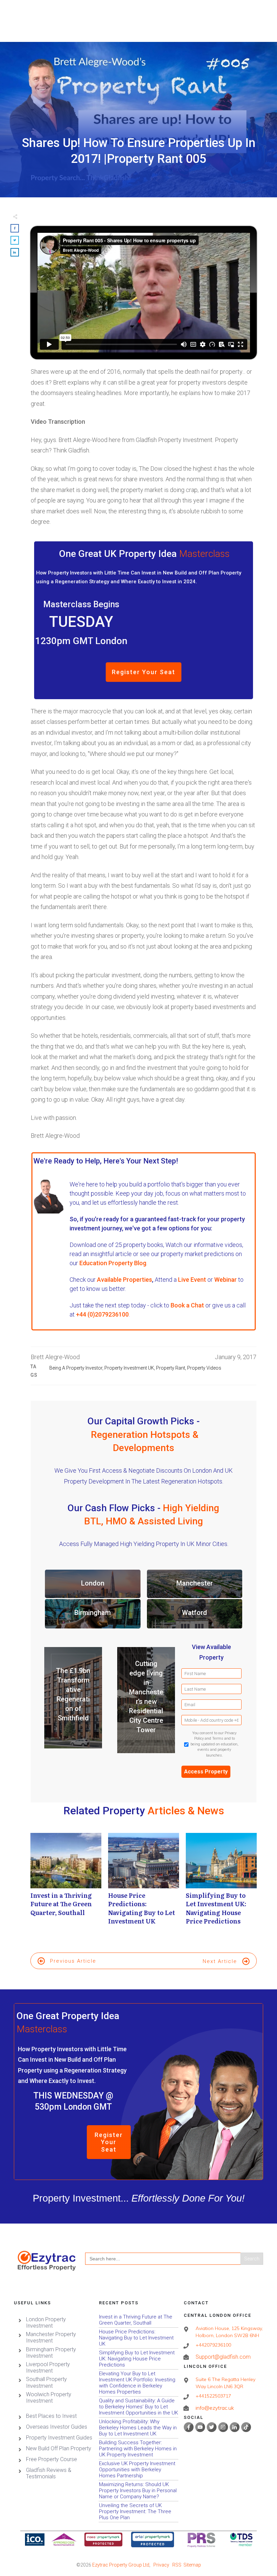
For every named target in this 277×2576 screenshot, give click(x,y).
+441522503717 (213, 2396)
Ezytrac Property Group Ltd (121, 2565)
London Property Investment (46, 2323)
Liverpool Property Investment (48, 2368)
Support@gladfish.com (223, 2357)
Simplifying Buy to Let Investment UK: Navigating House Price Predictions (221, 1882)
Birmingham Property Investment (51, 2353)
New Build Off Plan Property (59, 2448)
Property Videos (204, 1368)
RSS (177, 2565)
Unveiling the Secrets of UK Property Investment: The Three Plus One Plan (139, 2512)
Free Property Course (52, 2459)
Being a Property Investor (76, 1368)
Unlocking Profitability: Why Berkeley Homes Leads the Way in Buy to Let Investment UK (139, 2428)
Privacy (161, 2565)
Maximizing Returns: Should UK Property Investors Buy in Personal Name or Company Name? (139, 2491)
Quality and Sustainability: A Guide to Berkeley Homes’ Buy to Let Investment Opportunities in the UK (139, 2407)
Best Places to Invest (51, 2416)
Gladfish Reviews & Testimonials (49, 2473)
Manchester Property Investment (51, 2337)
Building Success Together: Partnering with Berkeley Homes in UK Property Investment (139, 2449)
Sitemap (192, 2565)
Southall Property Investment (46, 2382)
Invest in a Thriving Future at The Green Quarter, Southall (66, 1882)
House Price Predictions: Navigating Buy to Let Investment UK (144, 1882)
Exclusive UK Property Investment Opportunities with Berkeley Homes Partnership (139, 2470)
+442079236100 (213, 2345)
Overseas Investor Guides (57, 2427)
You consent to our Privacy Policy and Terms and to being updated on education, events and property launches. (215, 1744)
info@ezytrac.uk (215, 2408)
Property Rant (171, 1368)
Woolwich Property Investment (49, 2398)
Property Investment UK (129, 1368)
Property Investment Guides (59, 2438)
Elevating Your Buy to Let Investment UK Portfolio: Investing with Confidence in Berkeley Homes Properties (139, 2383)
